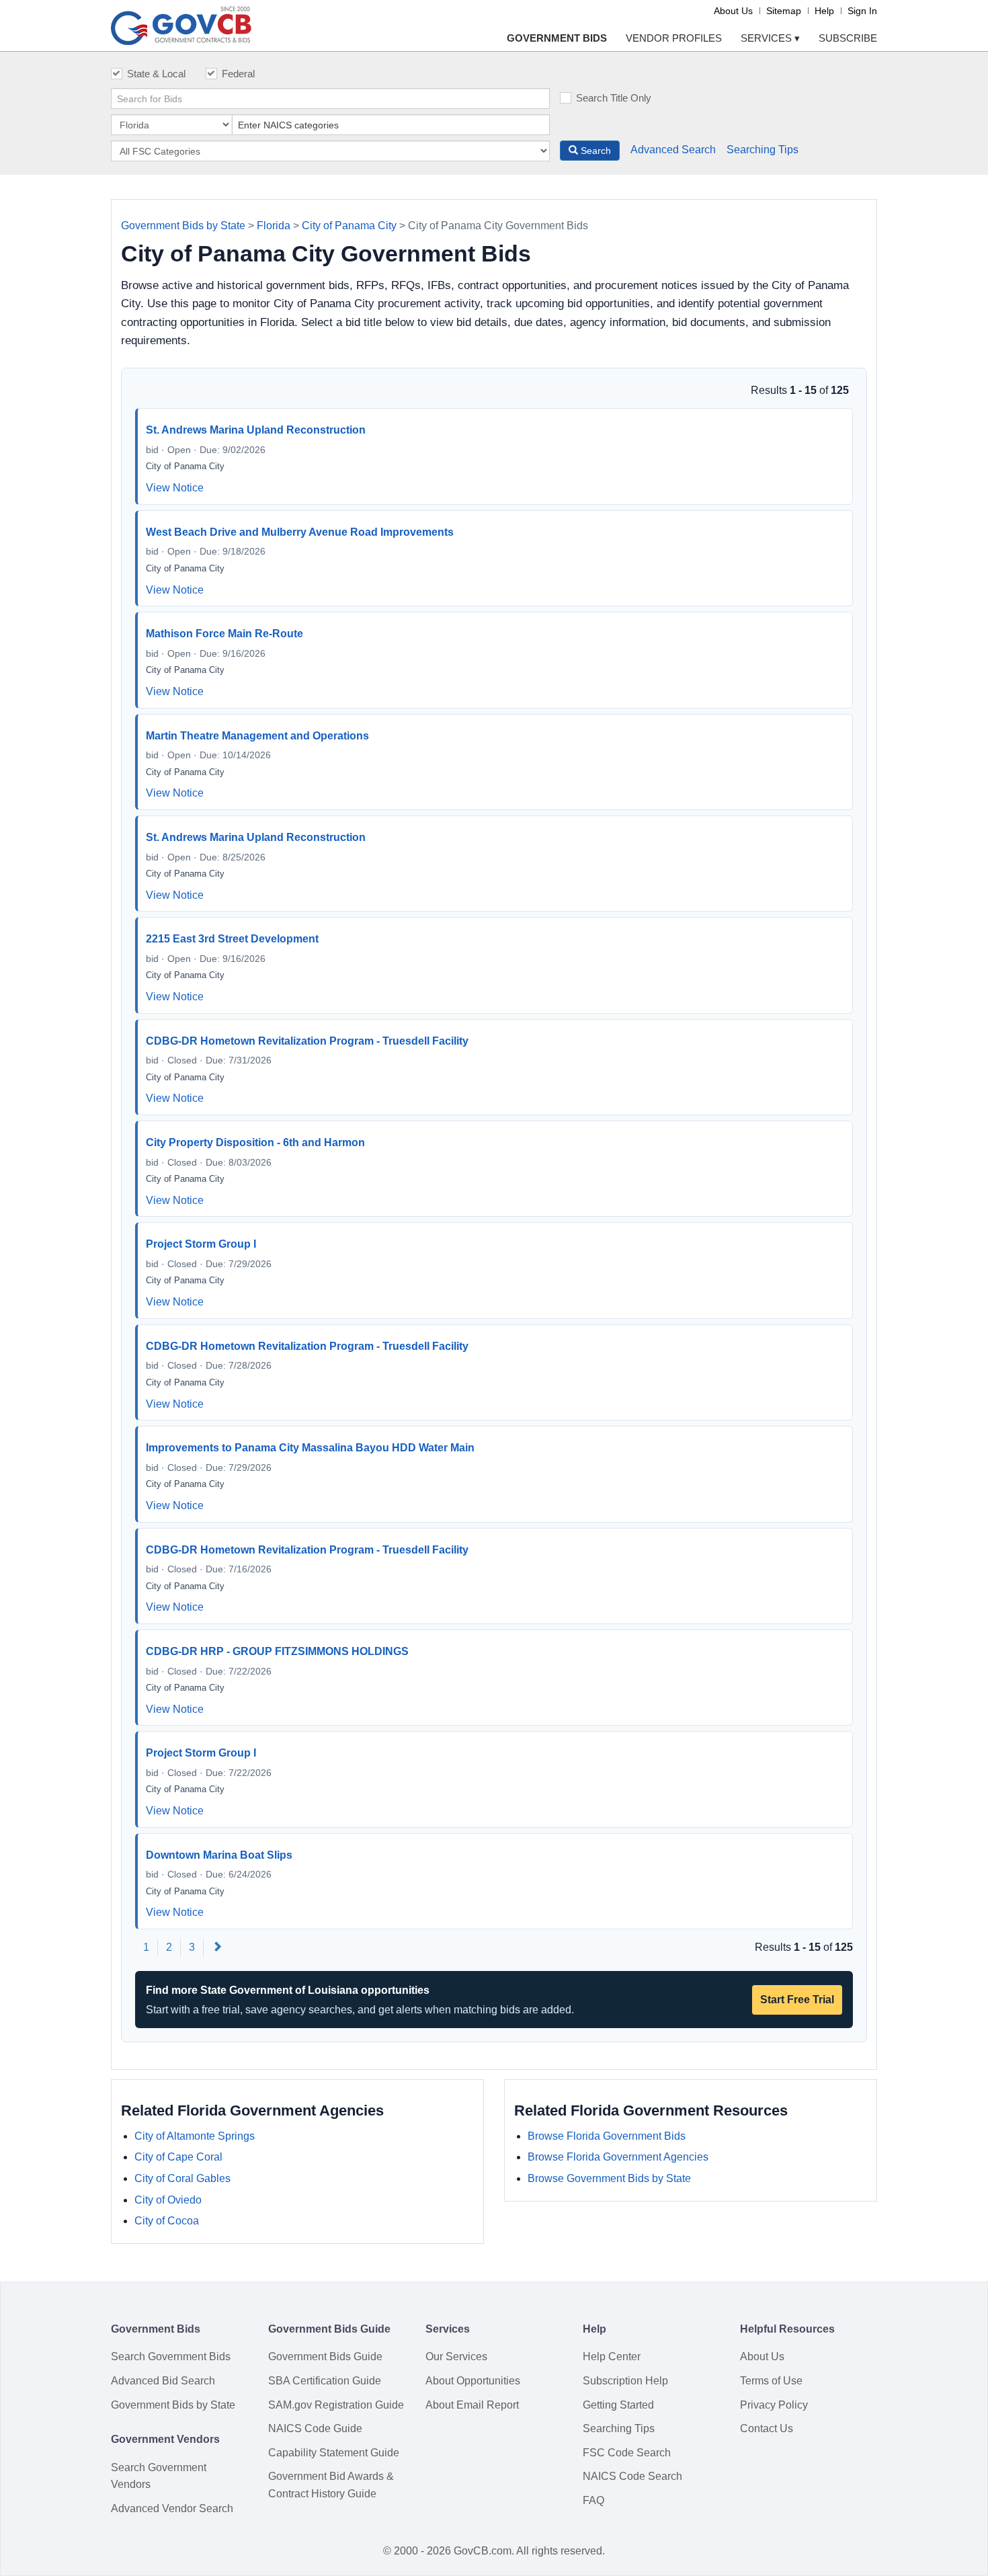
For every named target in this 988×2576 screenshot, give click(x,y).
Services (770, 38)
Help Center (612, 2357)
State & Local (156, 74)
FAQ (593, 2500)
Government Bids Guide (325, 2357)
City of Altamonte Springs (195, 2136)
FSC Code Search (627, 2453)
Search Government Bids (171, 2357)
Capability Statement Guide (334, 2453)
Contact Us (767, 2428)
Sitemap (784, 11)
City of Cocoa (167, 2221)
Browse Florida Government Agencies (618, 2157)
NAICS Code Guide (315, 2428)
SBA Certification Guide (325, 2381)
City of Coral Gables (182, 2178)
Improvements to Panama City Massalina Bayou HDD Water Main (310, 1448)
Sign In (862, 11)
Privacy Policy (774, 2405)
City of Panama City (349, 226)
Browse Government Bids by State (609, 2178)
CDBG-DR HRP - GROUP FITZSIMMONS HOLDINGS (277, 1651)
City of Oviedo (168, 2200)
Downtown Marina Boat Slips (219, 1855)
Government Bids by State (183, 226)
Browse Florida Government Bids (607, 2136)
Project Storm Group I (201, 1244)
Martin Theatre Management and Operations (257, 736)
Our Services (456, 2357)
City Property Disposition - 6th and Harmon (255, 1142)
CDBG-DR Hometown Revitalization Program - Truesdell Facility (307, 1041)
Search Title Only (614, 98)
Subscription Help (625, 2381)
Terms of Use (771, 2381)
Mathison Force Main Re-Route (224, 634)
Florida (274, 226)
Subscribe (848, 38)
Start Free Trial (797, 2000)
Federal (238, 74)
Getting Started (618, 2405)
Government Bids (557, 38)
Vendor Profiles (674, 38)
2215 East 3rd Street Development (232, 939)
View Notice (175, 488)
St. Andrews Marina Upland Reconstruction (256, 430)
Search (594, 151)
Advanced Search (673, 150)
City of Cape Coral (178, 2157)
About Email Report (472, 2405)
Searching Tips (763, 150)
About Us (733, 11)
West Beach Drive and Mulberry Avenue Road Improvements (300, 532)
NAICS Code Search (632, 2476)
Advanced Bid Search (163, 2381)
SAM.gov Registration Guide (336, 2405)
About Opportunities (473, 2381)
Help (824, 11)
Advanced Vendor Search (172, 2508)
